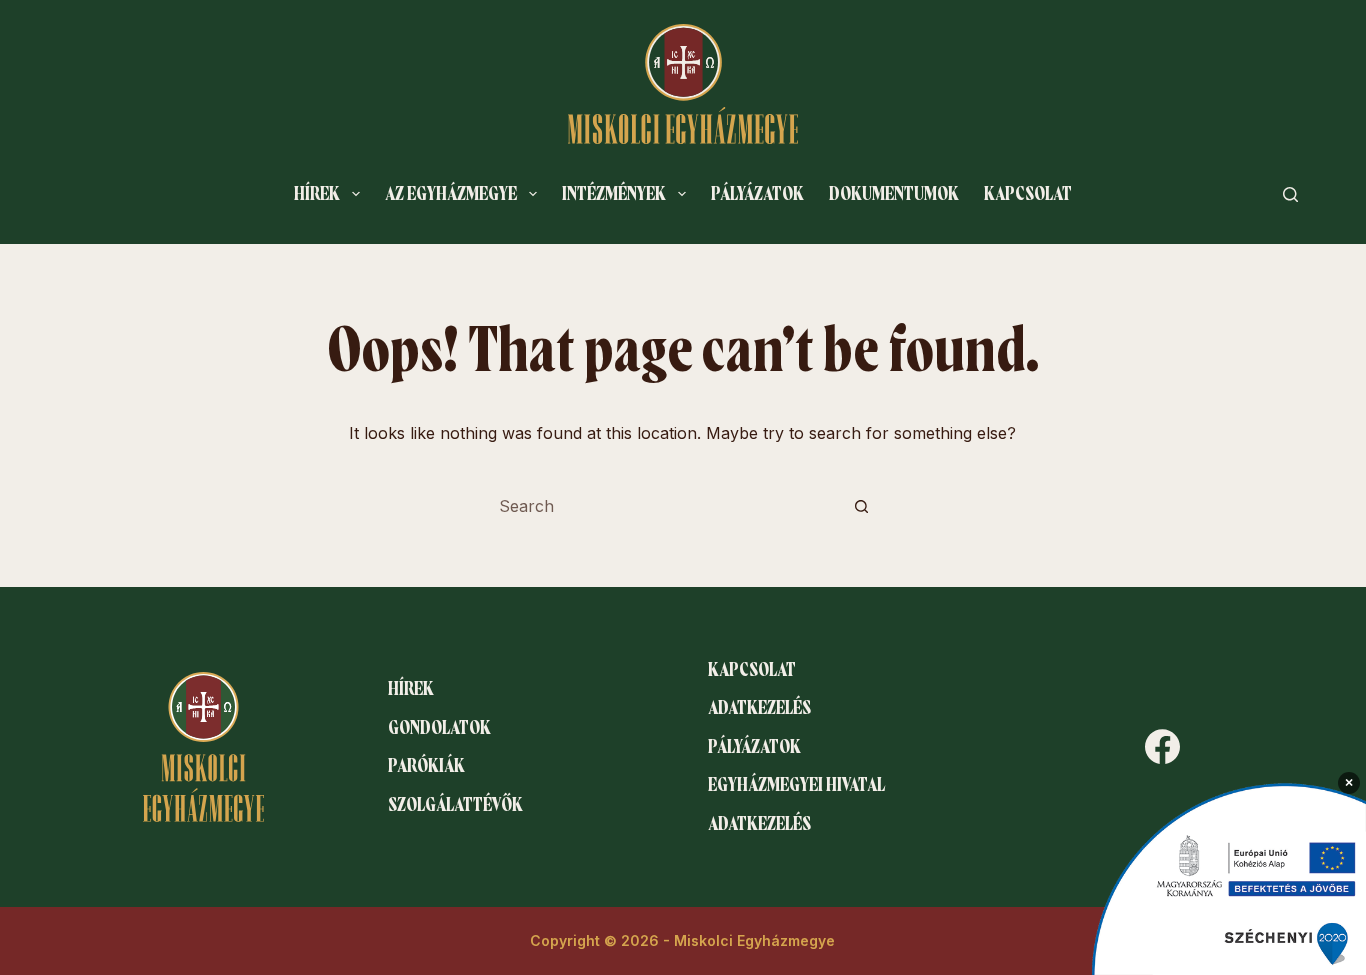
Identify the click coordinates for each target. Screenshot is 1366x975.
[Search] (1290, 194)
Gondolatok (439, 728)
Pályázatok (757, 194)
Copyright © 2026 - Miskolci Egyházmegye (682, 940)
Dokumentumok (894, 194)
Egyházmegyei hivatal (796, 785)
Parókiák (426, 766)
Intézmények (614, 194)
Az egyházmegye (451, 194)
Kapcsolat (1028, 194)
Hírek (317, 194)
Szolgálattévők (455, 805)
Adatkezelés (759, 708)
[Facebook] (1162, 746)
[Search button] (862, 506)
